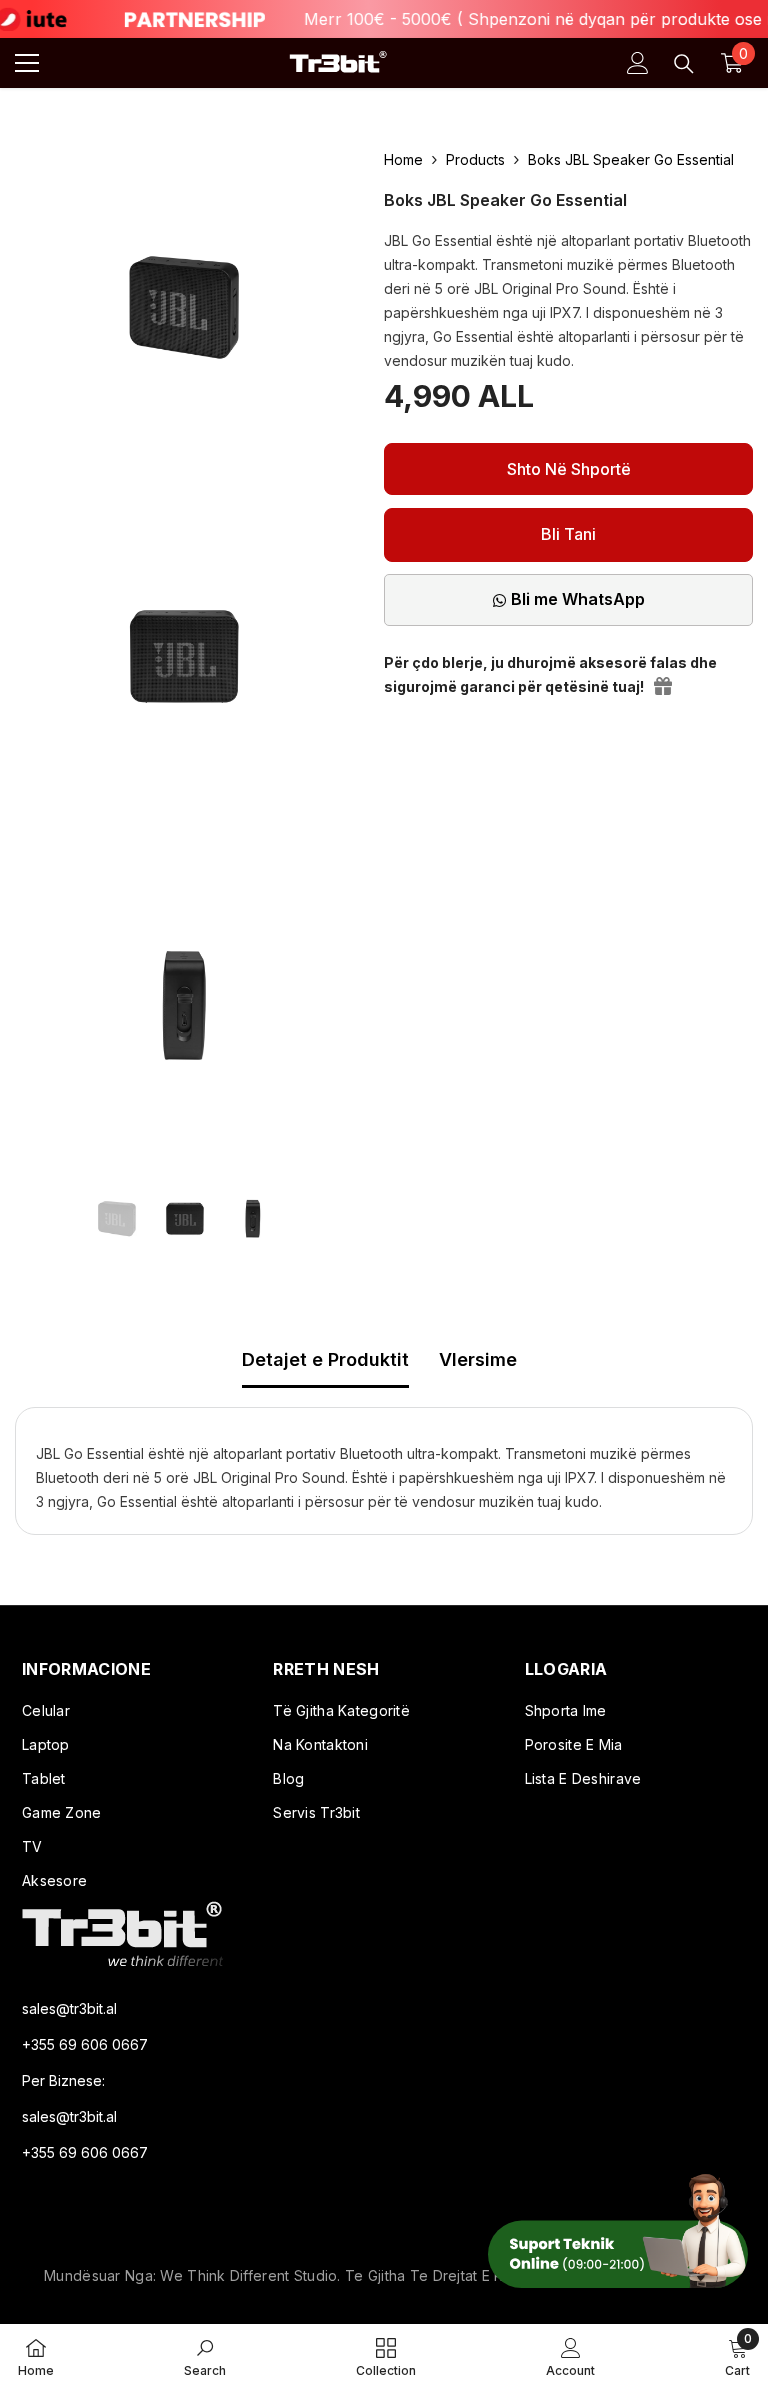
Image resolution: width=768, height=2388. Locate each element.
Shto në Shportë (569, 469)
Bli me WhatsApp (578, 599)
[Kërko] (684, 64)
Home (403, 159)
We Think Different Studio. (252, 2275)
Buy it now (568, 535)
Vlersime (478, 1359)
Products (475, 159)
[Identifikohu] (638, 63)
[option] (117, 1219)
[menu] (27, 63)
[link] (205, 2356)
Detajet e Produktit (325, 1359)
